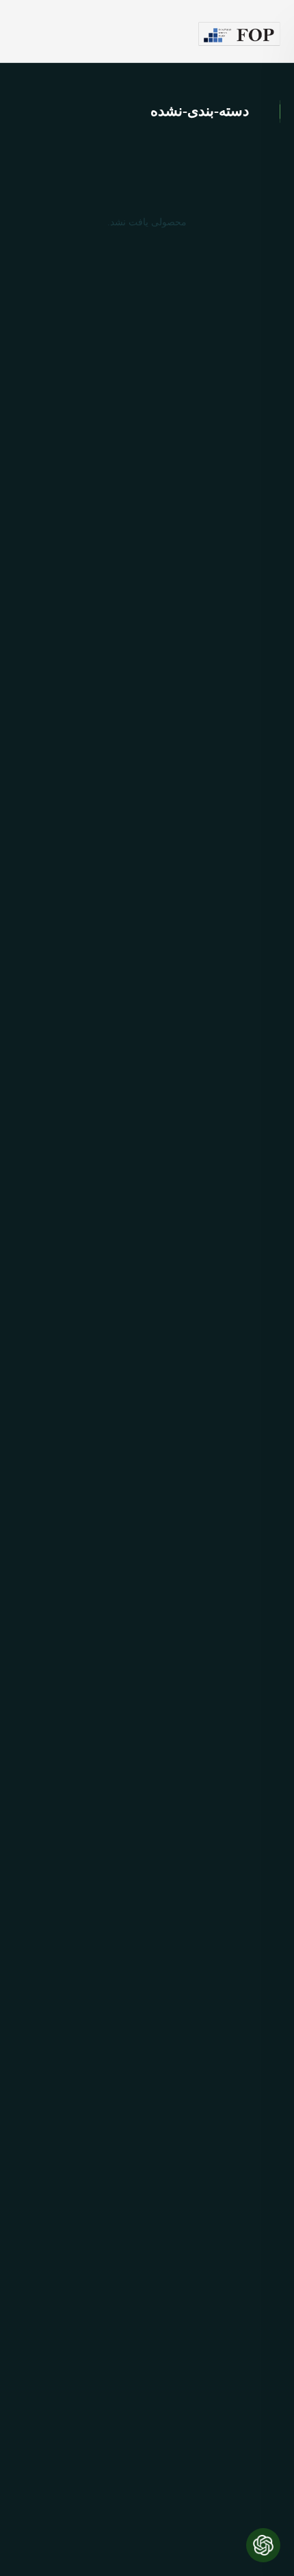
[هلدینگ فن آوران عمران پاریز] (239, 34)
